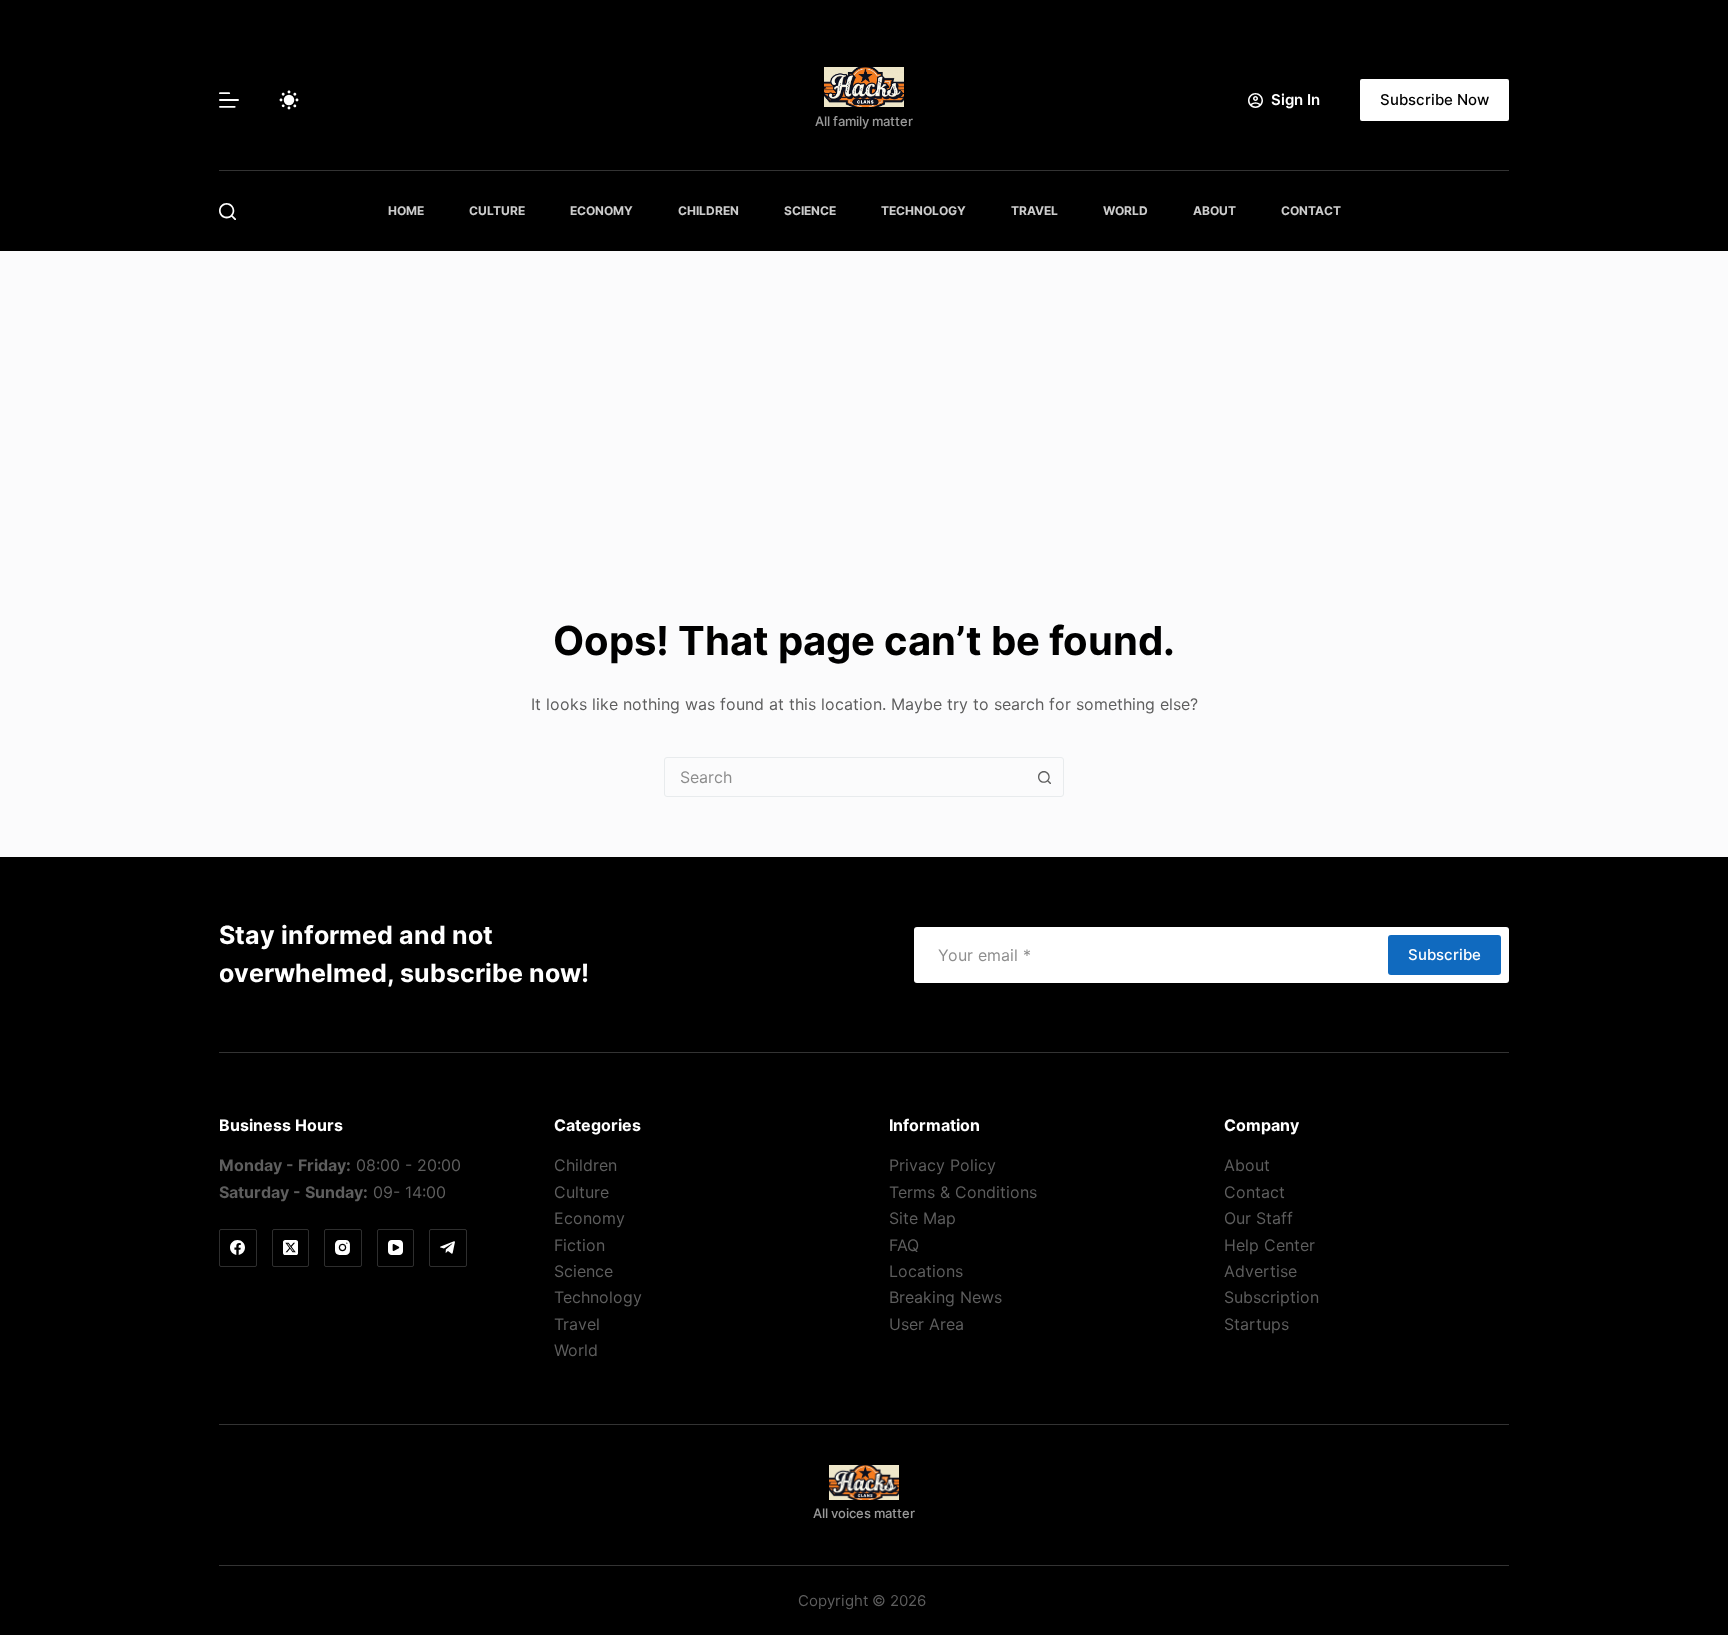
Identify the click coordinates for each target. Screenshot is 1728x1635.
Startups (1256, 1324)
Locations (926, 1271)
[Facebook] (238, 1248)
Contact (1311, 210)
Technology (923, 210)
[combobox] (845, 777)
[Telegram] (448, 1248)
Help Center (1269, 1245)
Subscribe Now (1434, 99)
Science (810, 210)
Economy (601, 210)
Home (406, 210)
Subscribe (1444, 954)
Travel (1034, 210)
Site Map (922, 1218)
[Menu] (229, 100)
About (1214, 210)
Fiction (579, 1245)
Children (708, 210)
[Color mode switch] (289, 100)
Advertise (1260, 1271)
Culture (497, 210)
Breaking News (945, 1297)
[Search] (227, 211)
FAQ (904, 1245)
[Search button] (1044, 777)
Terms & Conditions (963, 1192)
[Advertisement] (864, 401)
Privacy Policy (942, 1165)
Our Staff (1258, 1218)
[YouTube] (396, 1248)
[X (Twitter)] (291, 1248)
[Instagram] (343, 1248)
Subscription (1271, 1297)
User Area (926, 1324)
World (1125, 210)
